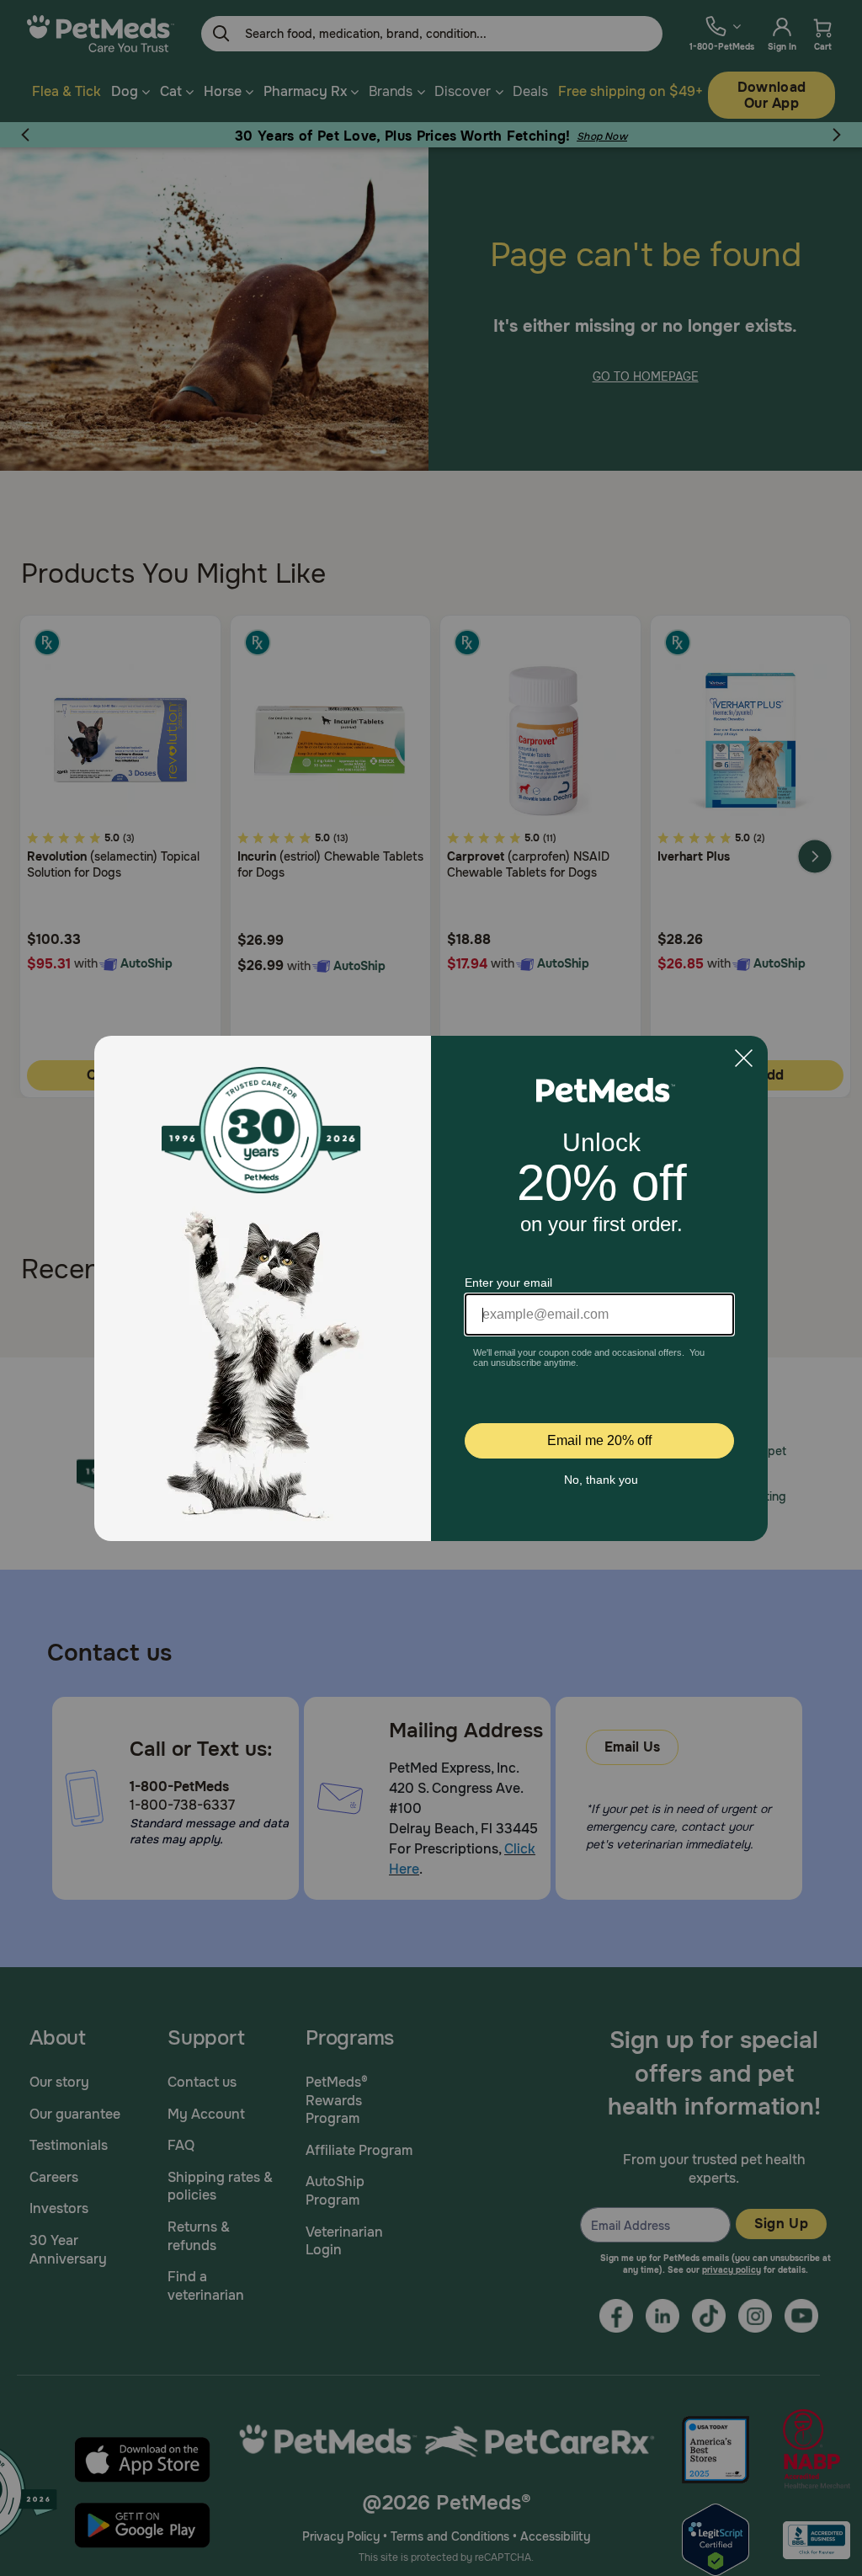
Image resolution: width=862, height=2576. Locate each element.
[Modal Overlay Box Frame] (431, 1288)
